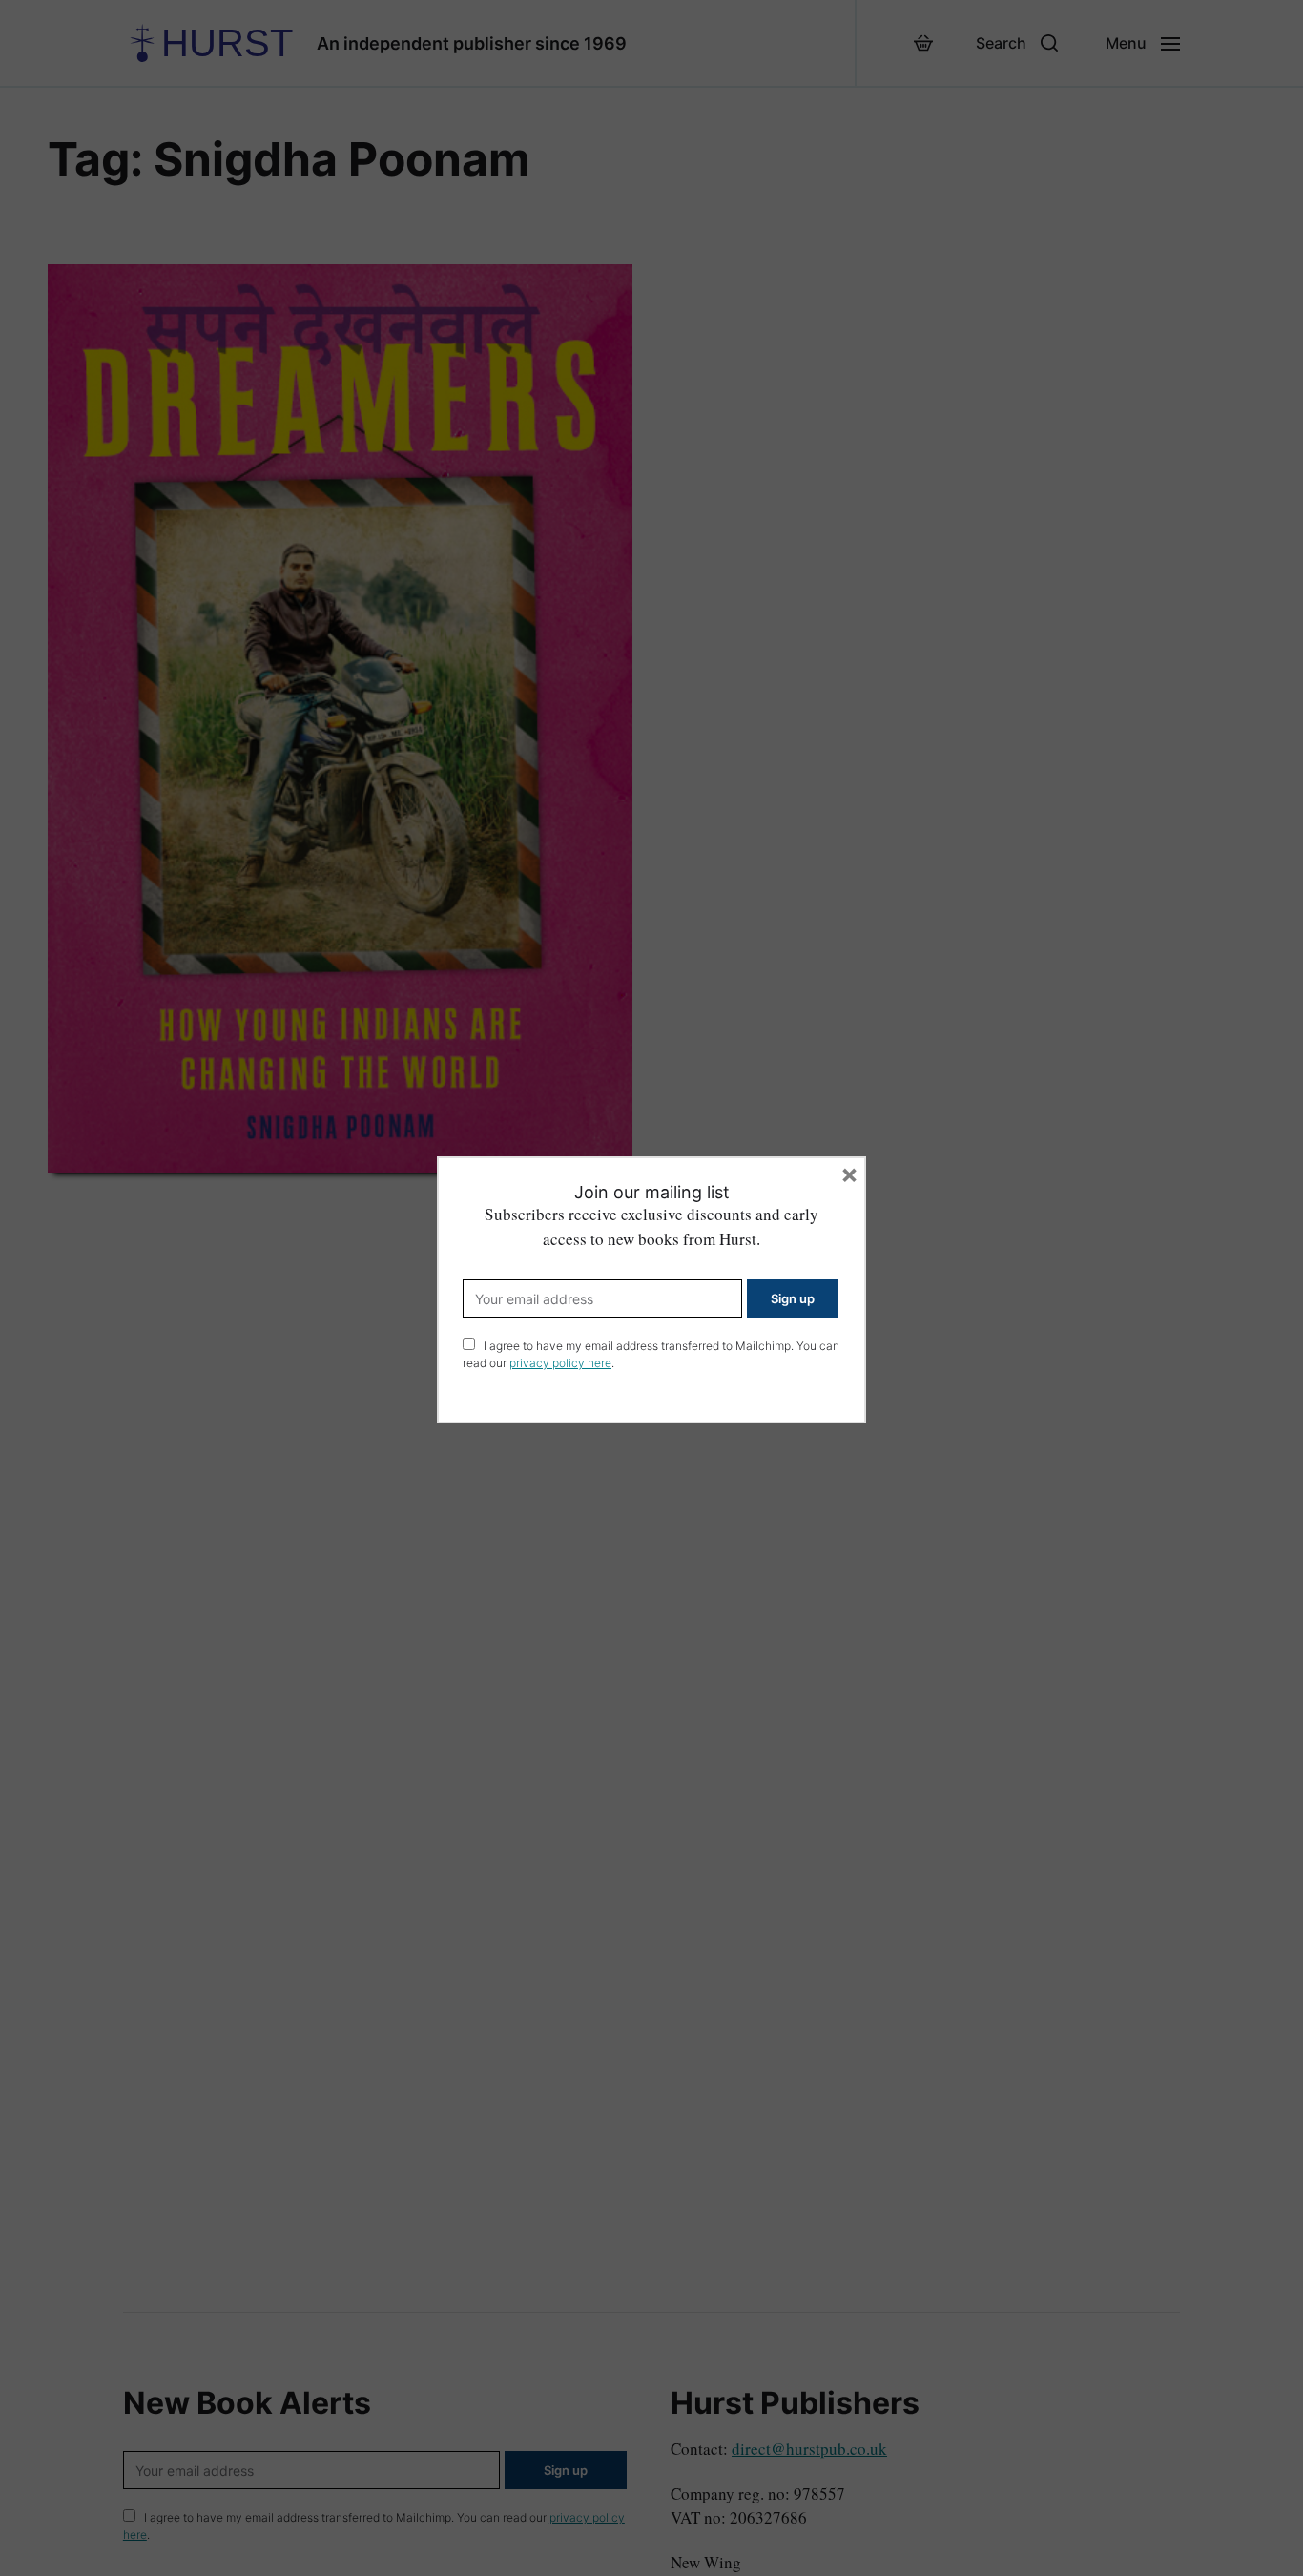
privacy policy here (560, 1363)
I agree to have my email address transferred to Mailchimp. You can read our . (651, 1354)
